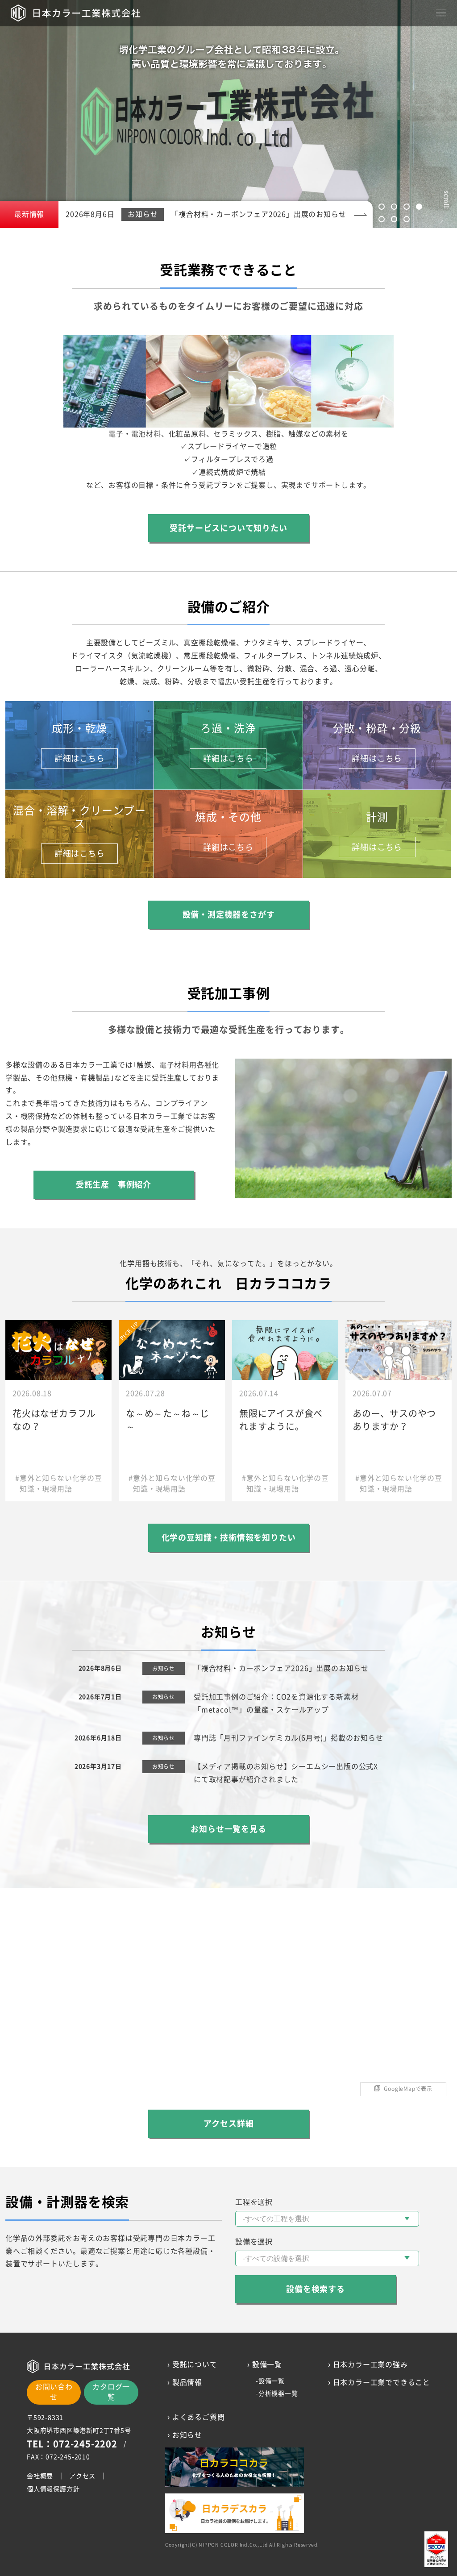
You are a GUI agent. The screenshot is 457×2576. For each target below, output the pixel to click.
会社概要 (40, 2476)
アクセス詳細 (229, 2123)
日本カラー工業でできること (382, 2382)
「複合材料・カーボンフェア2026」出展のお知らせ (281, 1668)
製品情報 (187, 2382)
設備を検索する (316, 2289)
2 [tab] (394, 207)
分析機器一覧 (278, 2393)
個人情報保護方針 (53, 2489)
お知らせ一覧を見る (228, 1829)
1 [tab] (382, 207)
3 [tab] (407, 207)
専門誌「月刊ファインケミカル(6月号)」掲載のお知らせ (289, 1738)
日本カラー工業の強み (370, 2364)
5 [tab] (382, 219)
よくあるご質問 (199, 2417)
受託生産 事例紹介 (114, 1184)
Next (408, 109)
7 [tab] (407, 219)
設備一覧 (272, 2381)
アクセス (82, 2476)
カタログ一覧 (111, 2392)
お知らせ (187, 2435)
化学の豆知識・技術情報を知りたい (229, 1537)
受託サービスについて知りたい (228, 528)
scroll (446, 198)
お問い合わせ (54, 2392)
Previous (49, 109)
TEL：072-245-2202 (72, 2444)
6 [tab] (394, 219)
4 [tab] (419, 207)
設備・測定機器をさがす (229, 914)
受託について (195, 2364)
